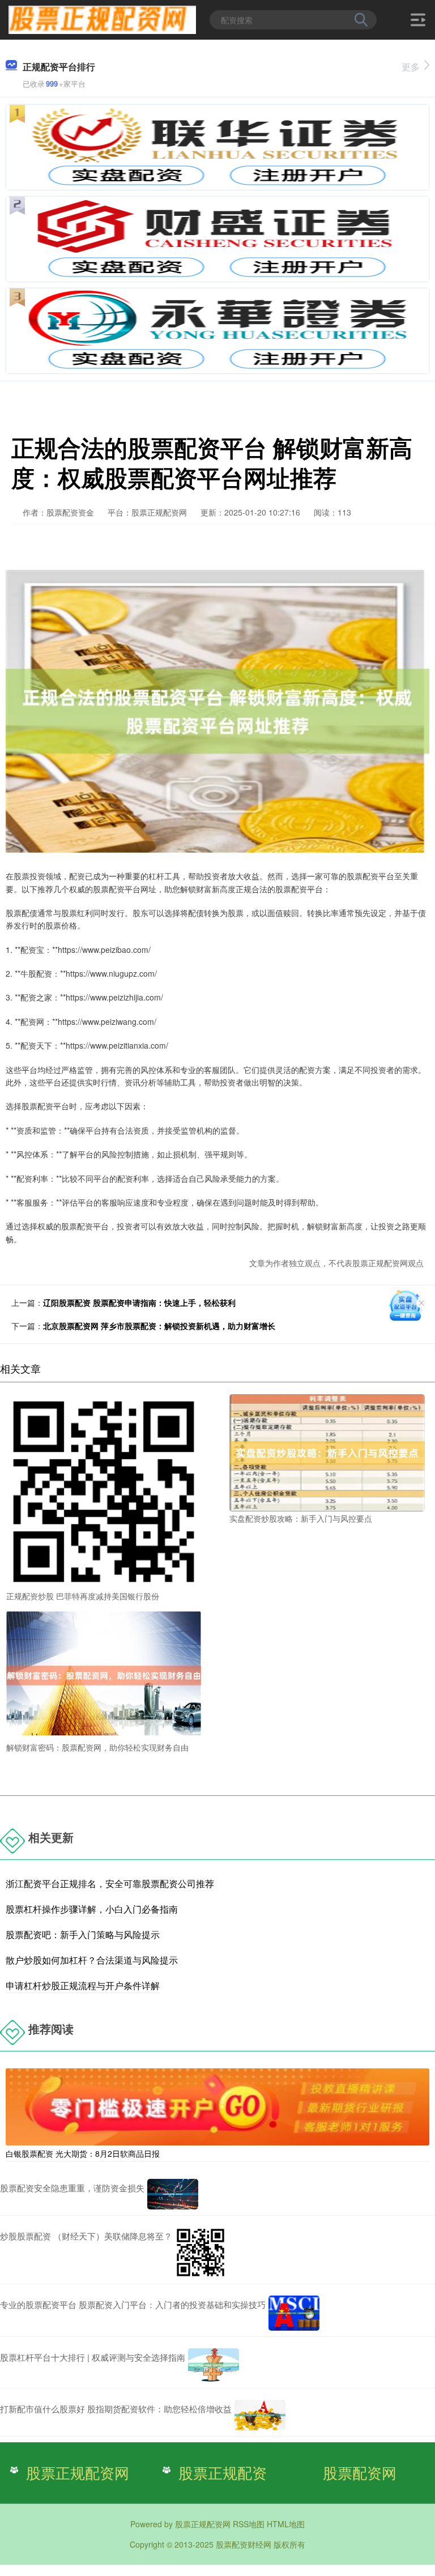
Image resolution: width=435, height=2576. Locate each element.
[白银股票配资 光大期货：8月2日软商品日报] (217, 2105)
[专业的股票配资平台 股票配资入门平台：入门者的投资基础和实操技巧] (294, 2313)
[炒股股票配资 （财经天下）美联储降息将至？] (201, 2253)
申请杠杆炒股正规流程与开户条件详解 (83, 1985)
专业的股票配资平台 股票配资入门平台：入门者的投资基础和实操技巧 (133, 2304)
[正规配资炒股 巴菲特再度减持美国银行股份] (104, 1491)
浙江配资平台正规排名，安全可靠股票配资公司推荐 (110, 1883)
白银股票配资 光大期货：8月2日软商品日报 (83, 2153)
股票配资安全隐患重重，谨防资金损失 (72, 2188)
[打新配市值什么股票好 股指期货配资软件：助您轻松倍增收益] (260, 2415)
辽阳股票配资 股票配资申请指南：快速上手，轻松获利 (139, 1302)
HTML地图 (286, 2524)
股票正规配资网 (78, 2472)
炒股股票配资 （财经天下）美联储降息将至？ (86, 2236)
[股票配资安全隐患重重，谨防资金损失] (173, 2194)
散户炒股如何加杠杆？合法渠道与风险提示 (92, 1960)
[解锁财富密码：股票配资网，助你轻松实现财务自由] (104, 1674)
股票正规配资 (223, 2472)
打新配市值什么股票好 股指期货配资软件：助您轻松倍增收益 (116, 2409)
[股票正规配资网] (102, 19)
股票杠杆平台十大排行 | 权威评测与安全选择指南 (93, 2357)
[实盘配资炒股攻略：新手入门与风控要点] (327, 1451)
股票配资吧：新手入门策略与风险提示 (83, 1934)
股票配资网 (360, 2472)
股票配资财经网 (244, 2544)
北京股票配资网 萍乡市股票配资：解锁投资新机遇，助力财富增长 (159, 1326)
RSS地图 (249, 2524)
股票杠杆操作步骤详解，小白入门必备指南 (92, 1909)
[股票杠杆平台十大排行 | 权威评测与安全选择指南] (214, 2365)
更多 (411, 67)
